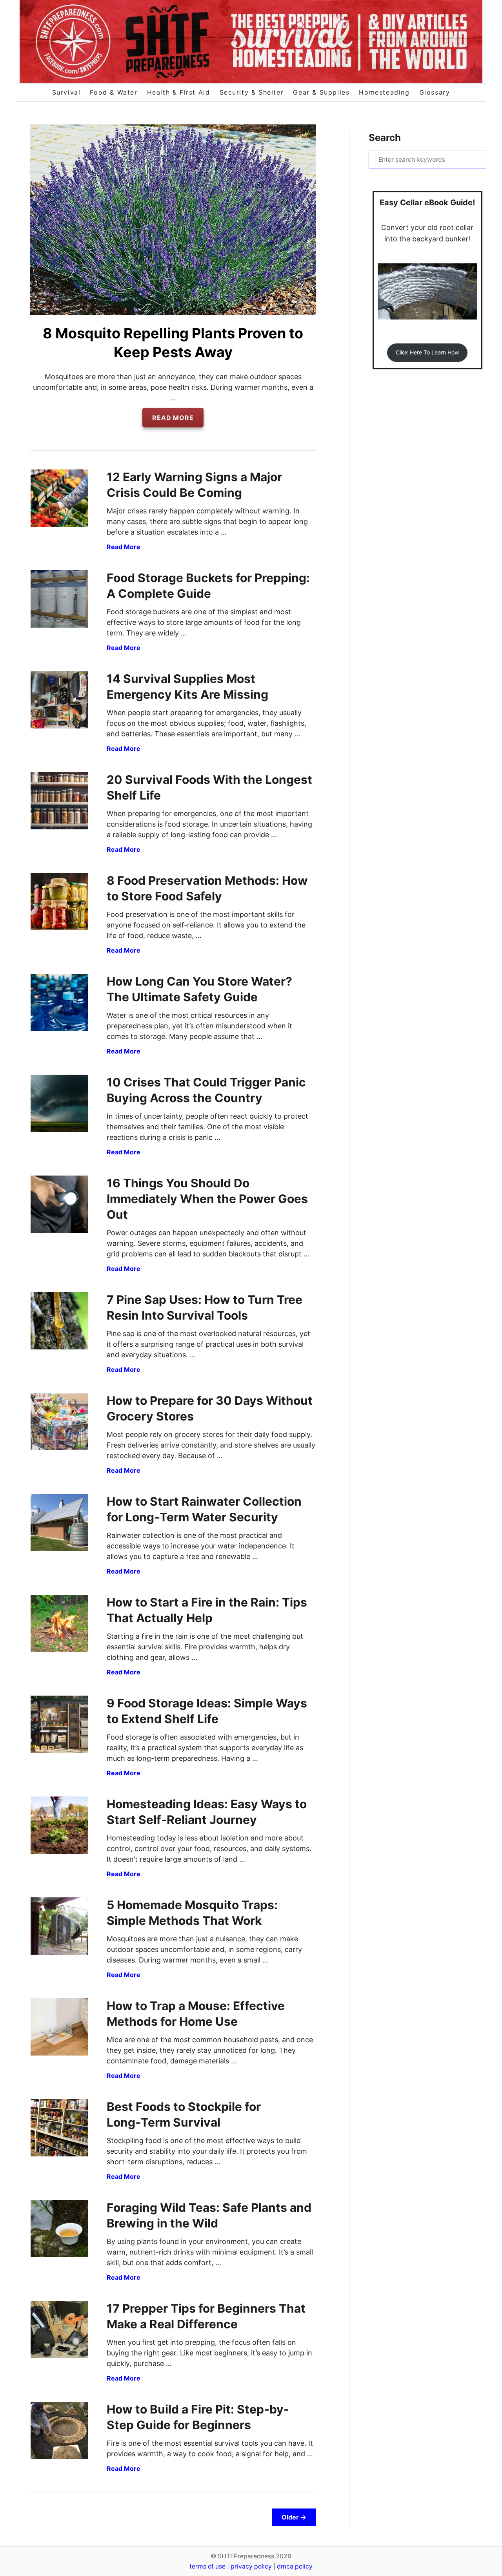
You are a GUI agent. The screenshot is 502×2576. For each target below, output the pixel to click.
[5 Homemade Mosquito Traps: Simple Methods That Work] (59, 1926)
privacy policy (251, 2566)
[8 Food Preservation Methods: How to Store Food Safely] (59, 902)
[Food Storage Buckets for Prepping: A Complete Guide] (59, 599)
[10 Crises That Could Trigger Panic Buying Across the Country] (59, 1103)
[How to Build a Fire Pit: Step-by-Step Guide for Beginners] (59, 2430)
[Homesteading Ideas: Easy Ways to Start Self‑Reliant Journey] (59, 1825)
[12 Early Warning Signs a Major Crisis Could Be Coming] (59, 498)
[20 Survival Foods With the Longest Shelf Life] (59, 801)
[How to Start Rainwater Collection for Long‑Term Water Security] (59, 1523)
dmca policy (295, 2566)
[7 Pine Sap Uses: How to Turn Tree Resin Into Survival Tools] (59, 1321)
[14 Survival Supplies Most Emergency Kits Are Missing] (59, 700)
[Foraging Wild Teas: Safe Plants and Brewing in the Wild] (59, 2229)
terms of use (207, 2566)
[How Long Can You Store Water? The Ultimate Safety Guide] (59, 1002)
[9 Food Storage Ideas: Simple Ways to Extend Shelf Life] (59, 1724)
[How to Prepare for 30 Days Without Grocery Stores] (59, 1422)
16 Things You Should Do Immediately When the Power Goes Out (207, 1199)
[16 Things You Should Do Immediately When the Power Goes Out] (59, 1204)
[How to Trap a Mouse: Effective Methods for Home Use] (59, 2027)
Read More (176, 420)
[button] (427, 353)
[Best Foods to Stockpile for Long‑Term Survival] (59, 2128)
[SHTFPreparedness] (251, 42)
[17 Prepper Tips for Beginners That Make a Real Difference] (59, 2330)
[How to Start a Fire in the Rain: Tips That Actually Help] (59, 1623)
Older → (294, 2517)
